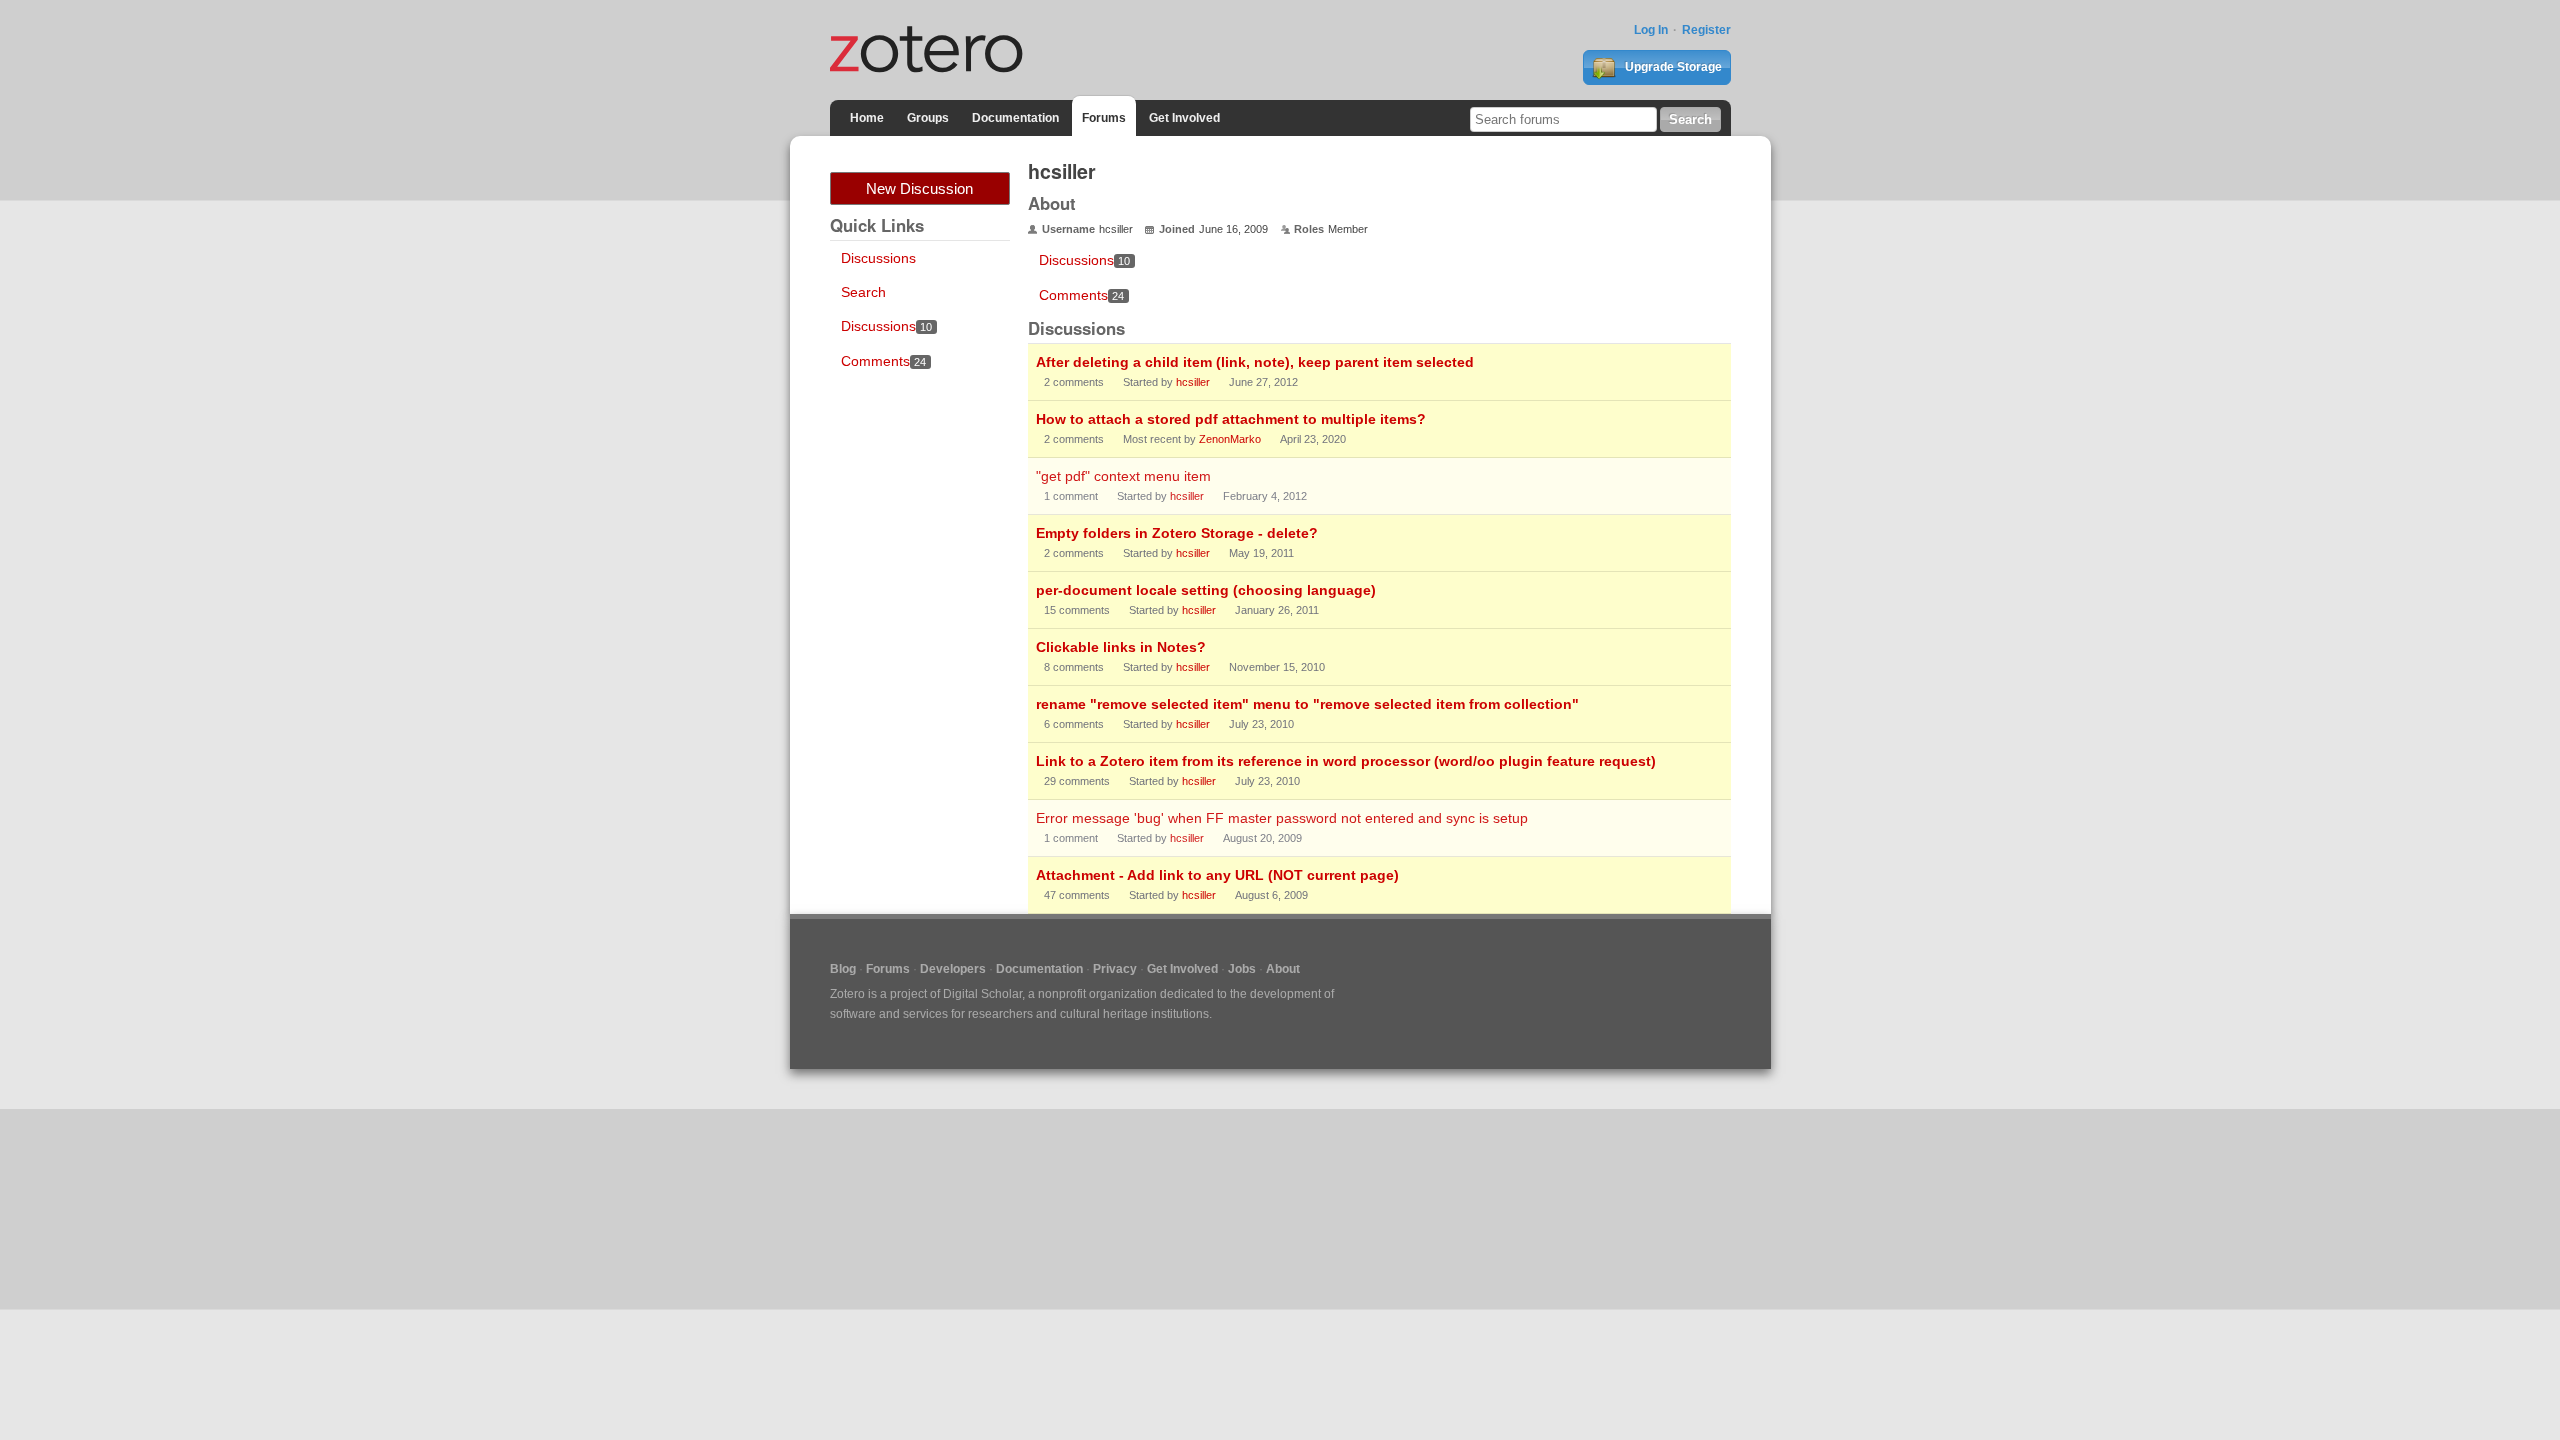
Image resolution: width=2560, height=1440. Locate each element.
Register (1706, 30)
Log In (1651, 30)
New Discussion (919, 188)
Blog (843, 969)
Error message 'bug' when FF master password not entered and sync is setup (1282, 818)
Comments (884, 361)
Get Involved (1184, 118)
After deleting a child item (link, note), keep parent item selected (1255, 362)
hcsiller (1193, 382)
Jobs (1242, 969)
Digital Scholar (982, 994)
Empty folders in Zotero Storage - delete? (1177, 533)
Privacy (1115, 969)
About (1283, 969)
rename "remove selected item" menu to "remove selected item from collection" (1307, 704)
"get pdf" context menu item (1123, 476)
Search (863, 292)
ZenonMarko (1230, 439)
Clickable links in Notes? (1121, 647)
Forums (1104, 118)
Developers (953, 969)
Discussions (878, 258)
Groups (928, 118)
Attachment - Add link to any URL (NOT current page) (1217, 875)
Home (867, 118)
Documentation (1015, 118)
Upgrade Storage (1672, 67)
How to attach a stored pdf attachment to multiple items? (1231, 419)
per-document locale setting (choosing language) (1206, 590)
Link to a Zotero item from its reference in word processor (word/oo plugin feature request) (1346, 761)
